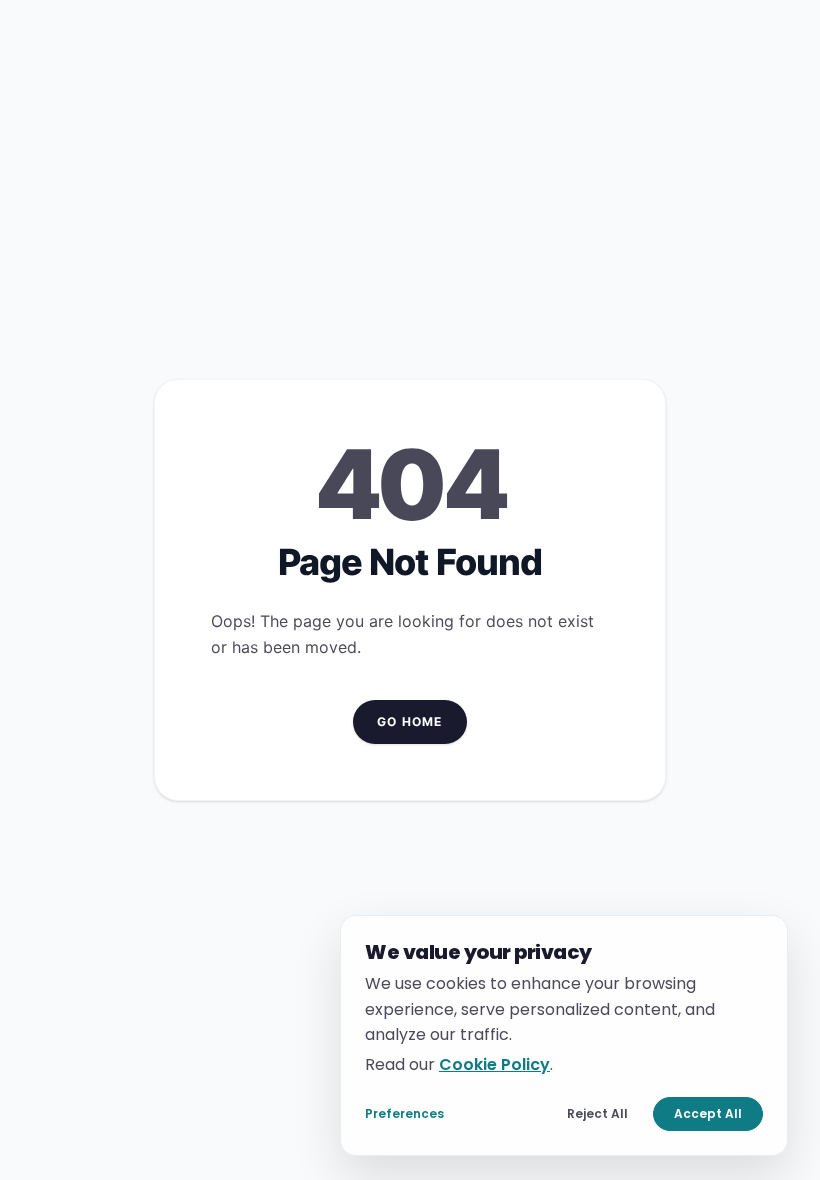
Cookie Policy (494, 1063)
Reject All (597, 1113)
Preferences (404, 1113)
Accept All (708, 1113)
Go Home (409, 721)
